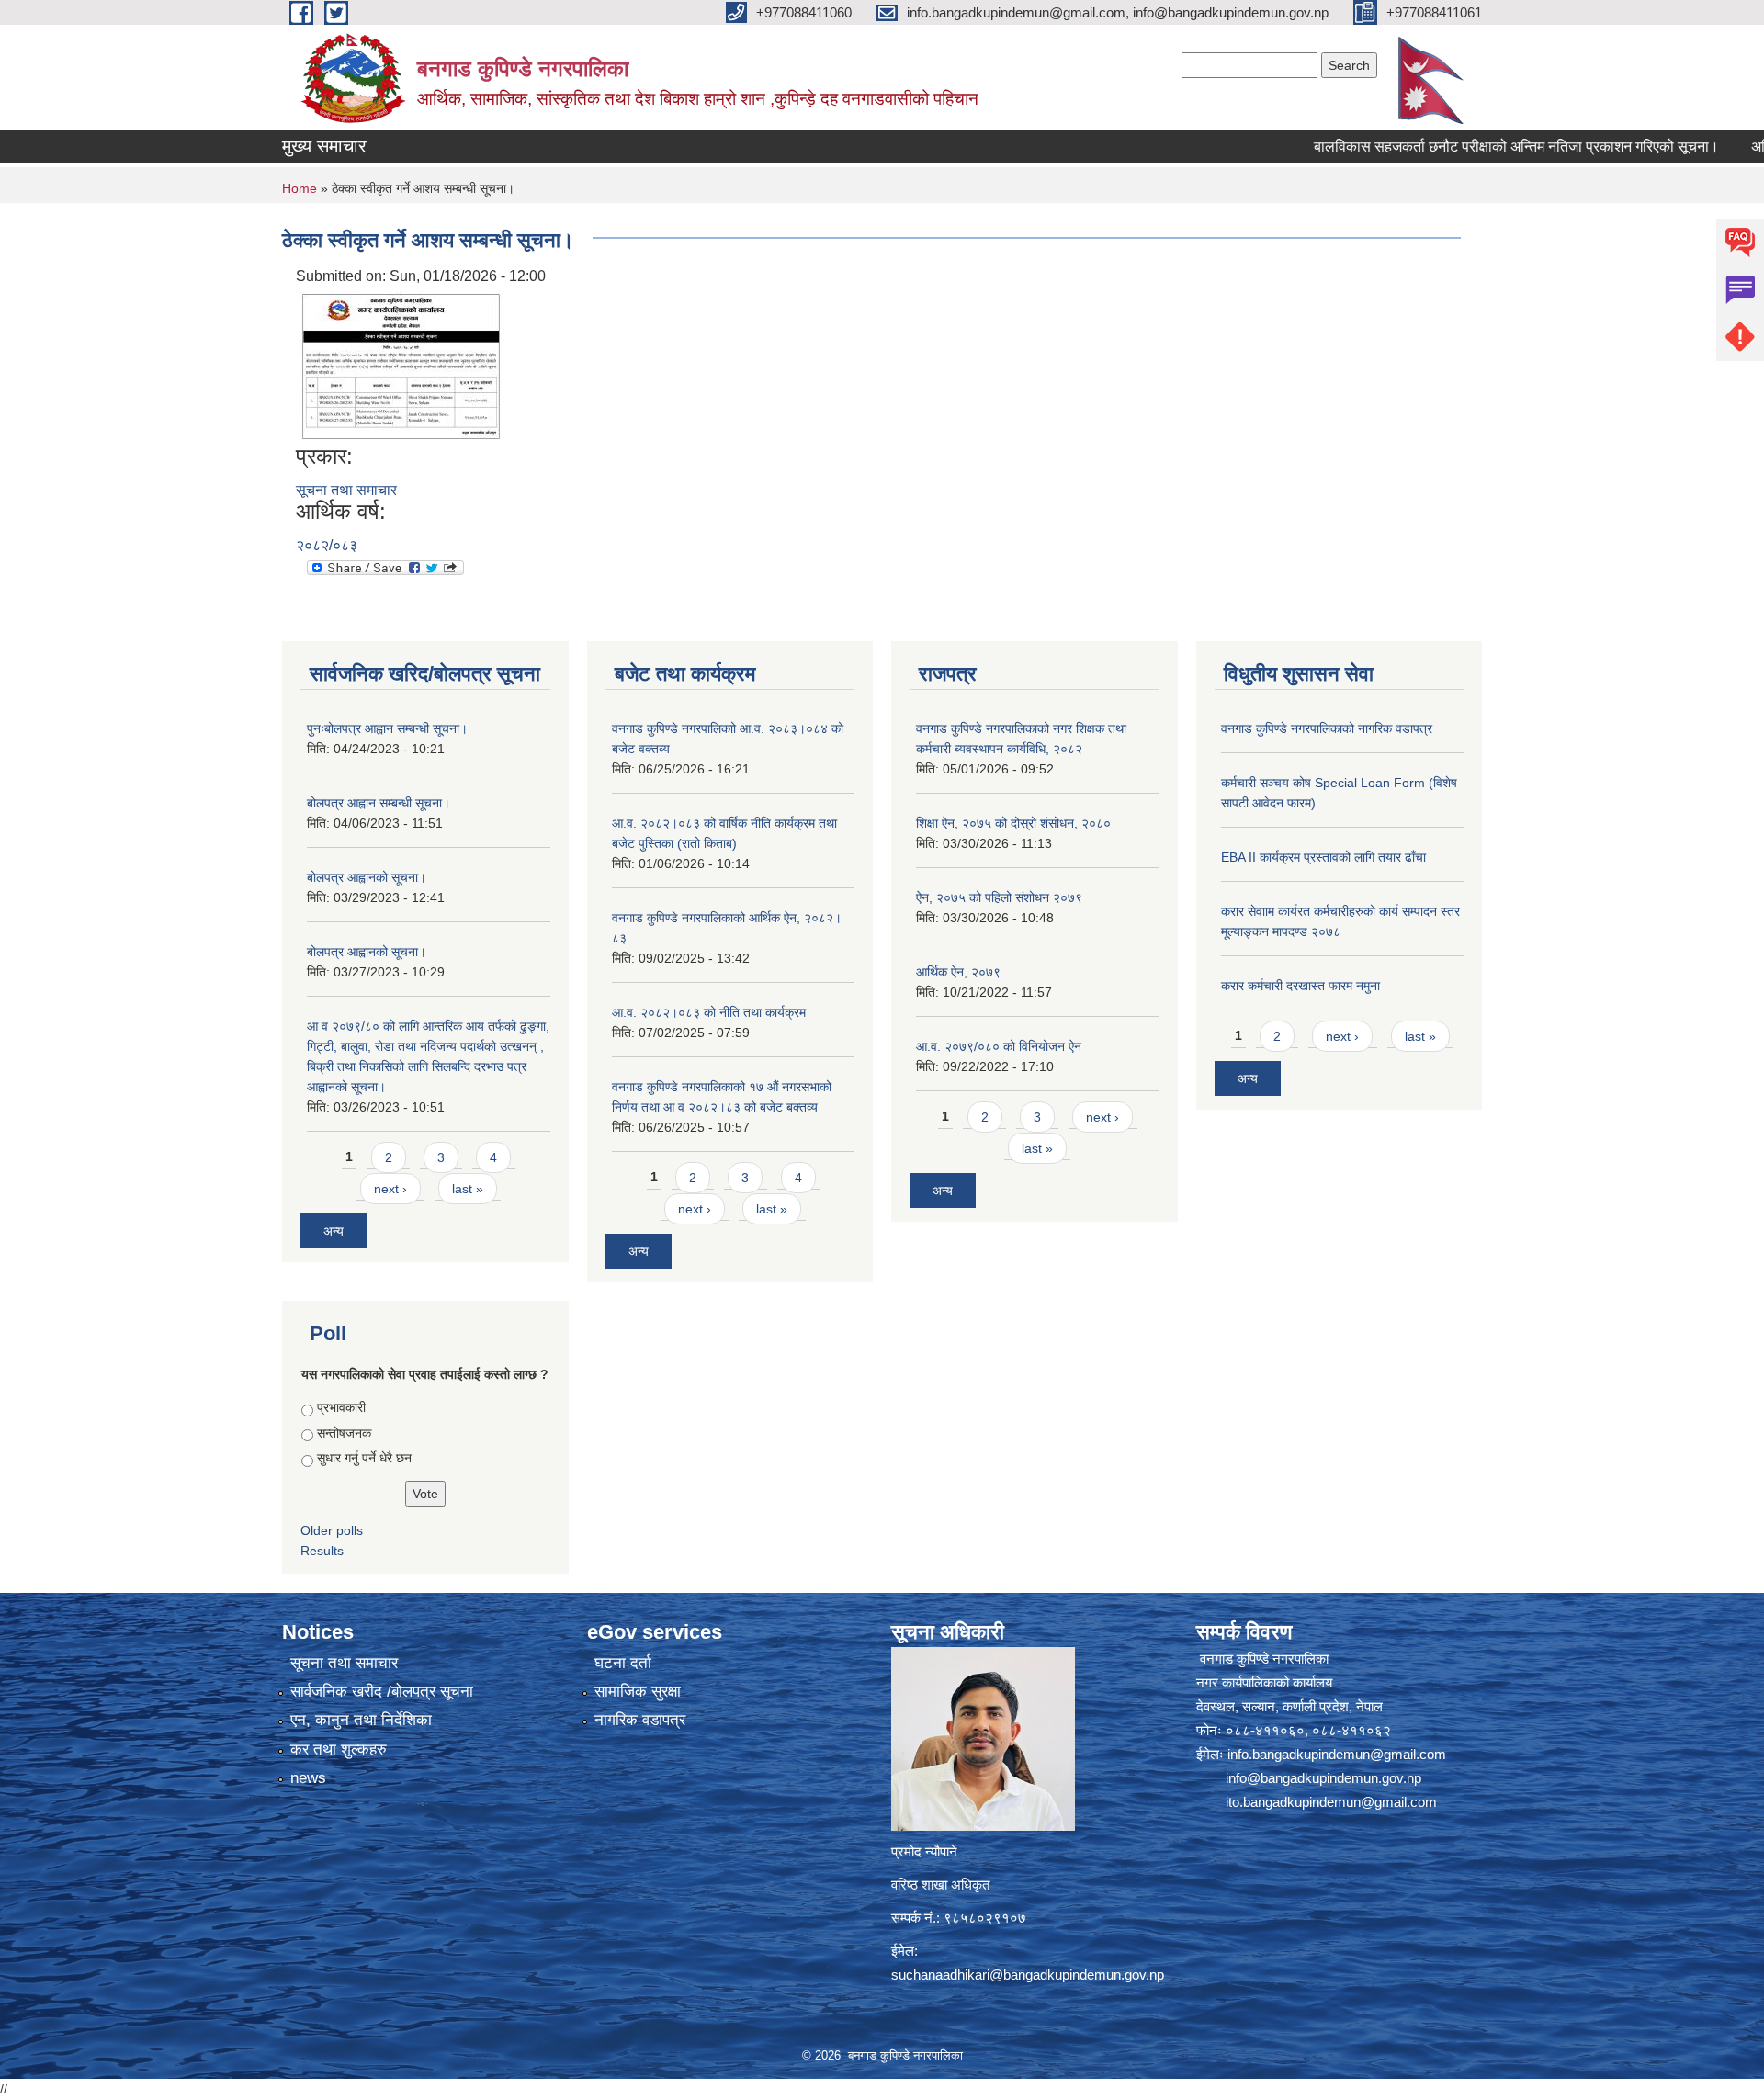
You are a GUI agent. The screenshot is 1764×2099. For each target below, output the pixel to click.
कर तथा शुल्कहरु (339, 1749)
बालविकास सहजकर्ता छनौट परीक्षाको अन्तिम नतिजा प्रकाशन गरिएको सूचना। (1455, 147)
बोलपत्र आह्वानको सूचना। (367, 877)
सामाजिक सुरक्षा (638, 1692)
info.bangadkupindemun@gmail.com (1337, 1754)
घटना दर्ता (623, 1663)
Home (300, 188)
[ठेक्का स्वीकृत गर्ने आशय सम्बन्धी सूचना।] (401, 365)
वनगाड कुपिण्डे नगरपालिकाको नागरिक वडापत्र (1327, 728)
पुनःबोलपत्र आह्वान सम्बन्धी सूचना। (387, 728)
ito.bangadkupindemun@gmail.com (1331, 1802)
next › (390, 1189)
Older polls (332, 1530)
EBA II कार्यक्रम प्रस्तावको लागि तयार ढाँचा (1323, 857)
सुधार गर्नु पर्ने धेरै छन (364, 1458)
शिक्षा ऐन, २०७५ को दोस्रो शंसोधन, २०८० (1013, 823)
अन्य (334, 1231)
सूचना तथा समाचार (346, 490)
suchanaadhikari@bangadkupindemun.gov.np (1028, 1975)
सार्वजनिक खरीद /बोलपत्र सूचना (382, 1692)
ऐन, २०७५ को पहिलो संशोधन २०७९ (999, 897)
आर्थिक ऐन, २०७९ (958, 972)
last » (468, 1189)
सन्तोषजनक (344, 1433)
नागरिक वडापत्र (640, 1720)
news (308, 1778)
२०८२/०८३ (327, 545)
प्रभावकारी (341, 1407)
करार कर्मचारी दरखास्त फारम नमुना (1300, 986)
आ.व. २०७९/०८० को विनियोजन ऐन (999, 1046)
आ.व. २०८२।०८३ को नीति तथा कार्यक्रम (709, 1012)
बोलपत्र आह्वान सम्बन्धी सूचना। (379, 803)
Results (322, 1551)
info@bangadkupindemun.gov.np (1323, 1778)
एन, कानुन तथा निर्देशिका (361, 1720)
